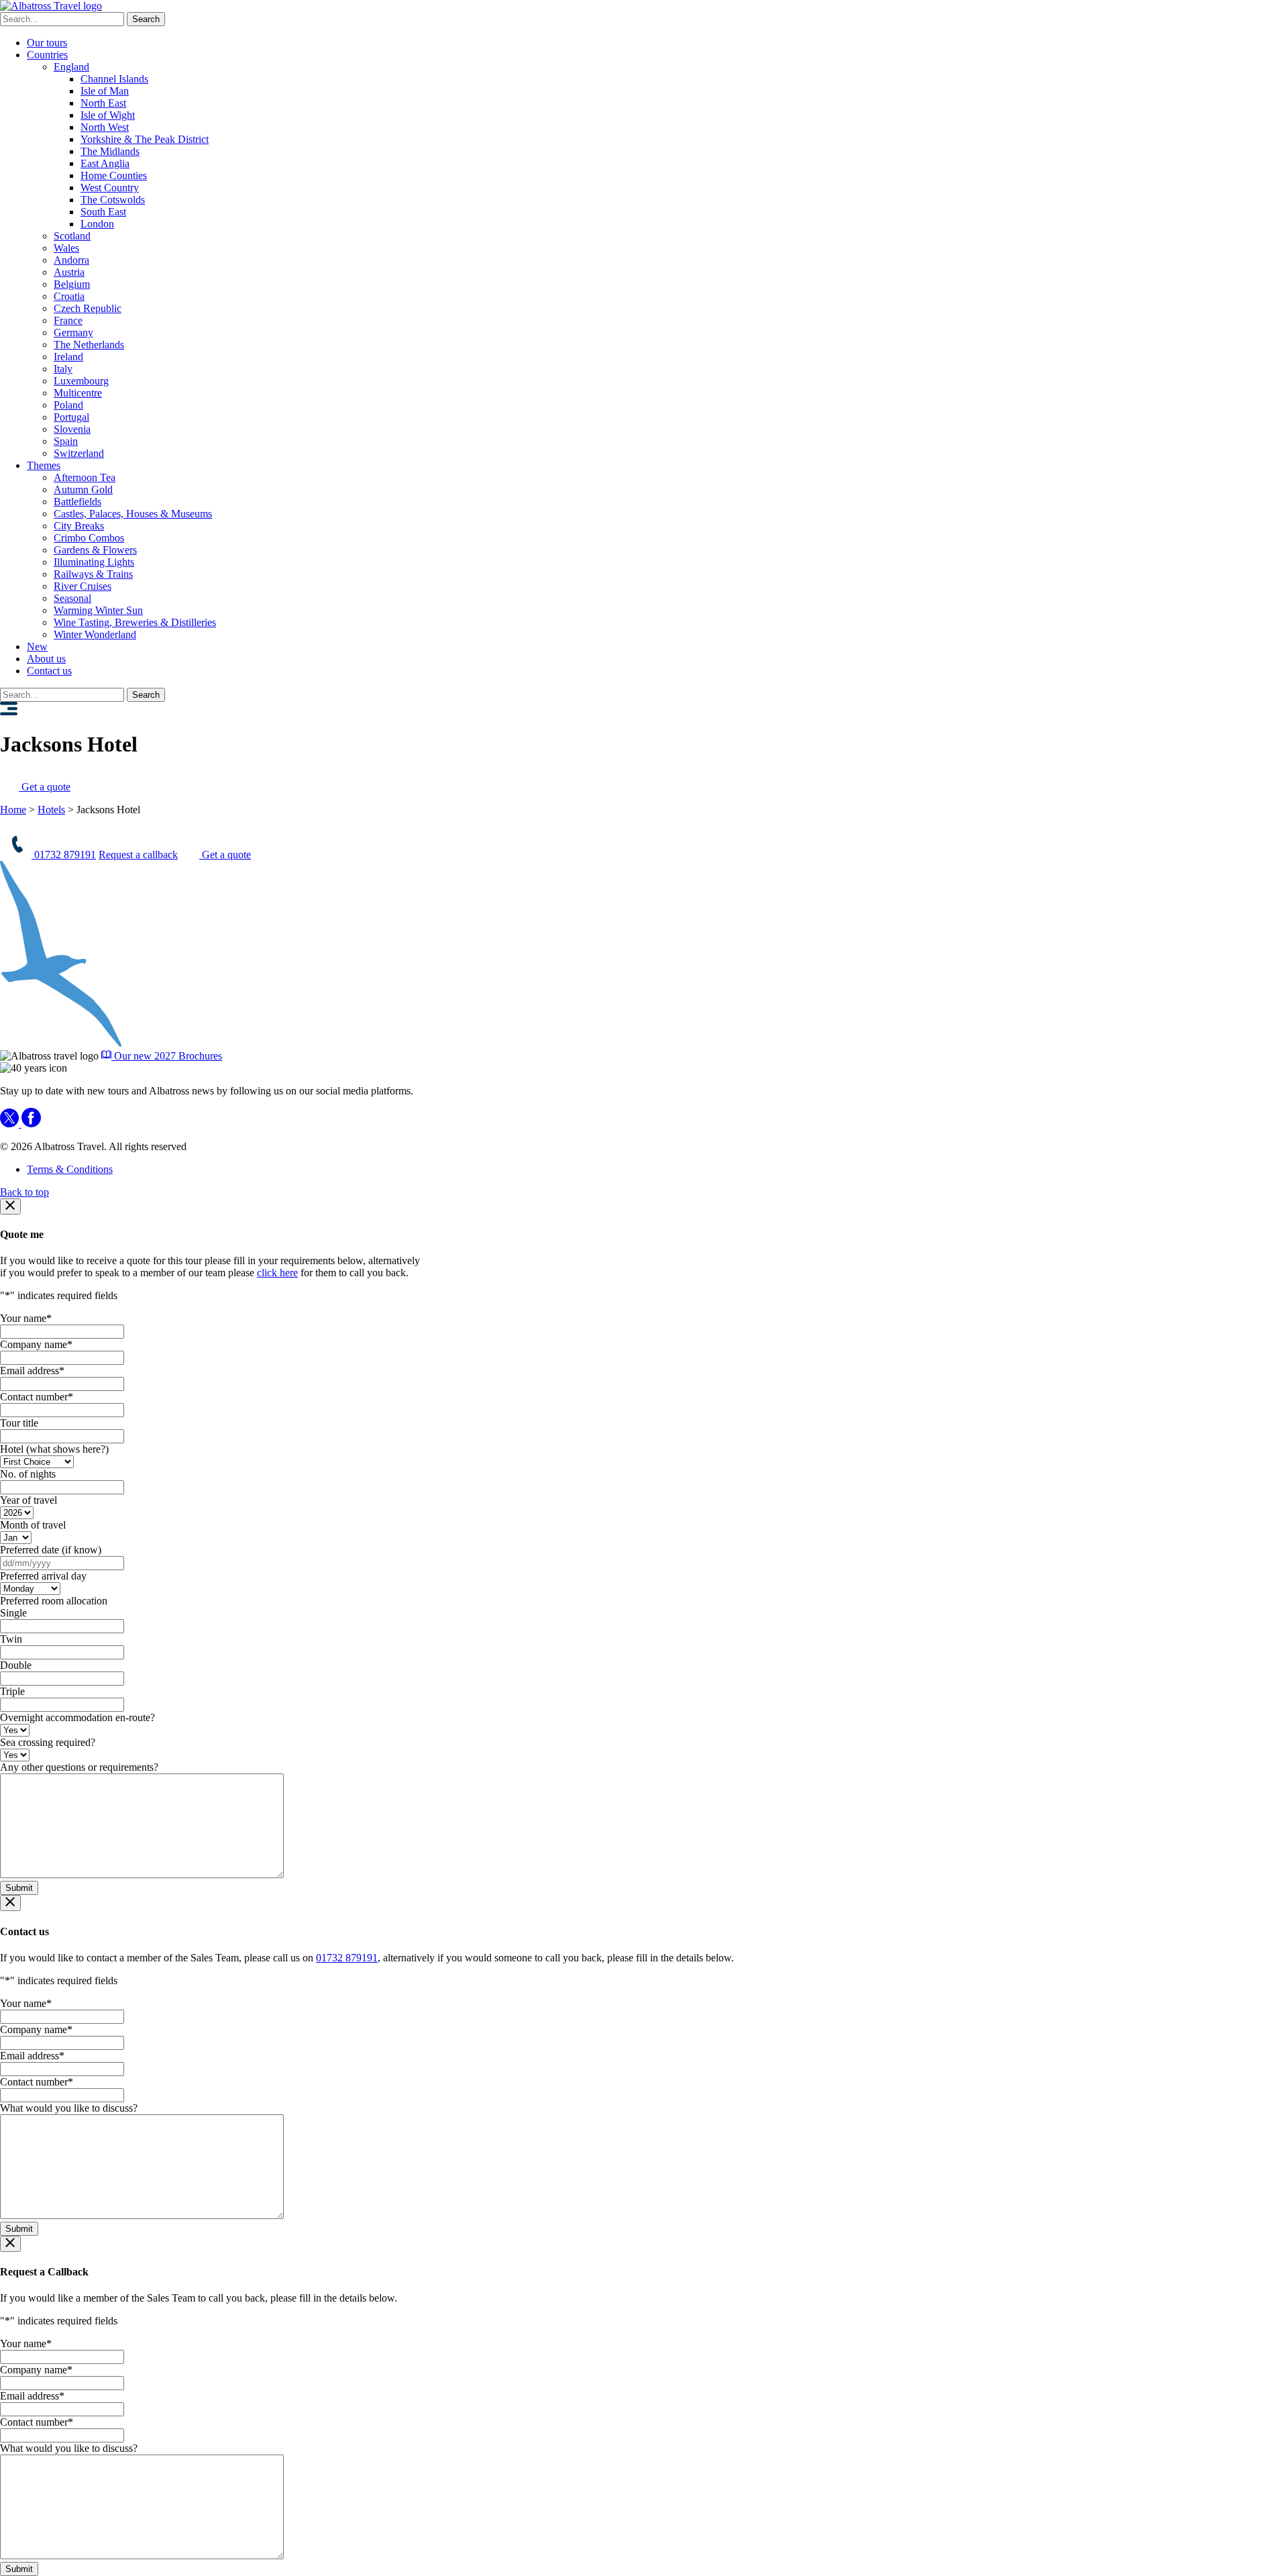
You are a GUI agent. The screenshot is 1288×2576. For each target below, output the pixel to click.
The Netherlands (89, 345)
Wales (66, 248)
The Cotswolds (113, 200)
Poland (68, 405)
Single (13, 1613)
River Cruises (83, 586)
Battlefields (77, 502)
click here (277, 1273)
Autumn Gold (83, 490)
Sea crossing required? (48, 1742)
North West (105, 127)
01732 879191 (64, 855)
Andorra (71, 260)
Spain (66, 441)
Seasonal (72, 598)
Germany (73, 332)
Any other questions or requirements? (79, 1767)
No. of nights (28, 1474)
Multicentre (78, 393)
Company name (36, 1344)
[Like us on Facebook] (31, 1124)
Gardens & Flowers (95, 550)
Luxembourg (81, 381)
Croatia (69, 296)
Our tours (47, 43)
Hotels (51, 810)
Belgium (72, 284)
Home (13, 810)
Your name (26, 1318)
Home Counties (114, 175)
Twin (11, 1639)
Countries (47, 55)
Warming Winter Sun (98, 610)
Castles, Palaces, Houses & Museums (133, 514)
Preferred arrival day (43, 1576)
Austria (69, 272)
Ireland (68, 357)
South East (103, 212)
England (71, 67)
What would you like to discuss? (69, 2108)
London (97, 224)
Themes (44, 465)
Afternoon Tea (85, 477)
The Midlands (110, 151)
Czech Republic (88, 308)
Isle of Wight (108, 115)
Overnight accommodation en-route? (77, 1717)
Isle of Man (105, 91)
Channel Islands (114, 79)
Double (16, 1665)
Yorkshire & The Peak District (145, 139)
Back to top (24, 1192)
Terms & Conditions (70, 1169)
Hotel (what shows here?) (54, 1449)
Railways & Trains (93, 574)
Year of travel (29, 1500)
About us (46, 659)
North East (103, 103)
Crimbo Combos (89, 538)
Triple (12, 1691)
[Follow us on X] (11, 1124)
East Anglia (105, 163)
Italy (63, 369)
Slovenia (72, 429)
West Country (110, 188)
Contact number (37, 1397)
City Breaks (79, 526)
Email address (32, 1371)
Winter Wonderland (95, 634)
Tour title (19, 1423)
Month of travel (33, 1525)
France (68, 320)
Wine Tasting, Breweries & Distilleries (135, 622)
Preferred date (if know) (51, 1550)
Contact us (49, 671)
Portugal (71, 417)
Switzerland (79, 453)
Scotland (72, 236)
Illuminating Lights (94, 562)
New (37, 647)
